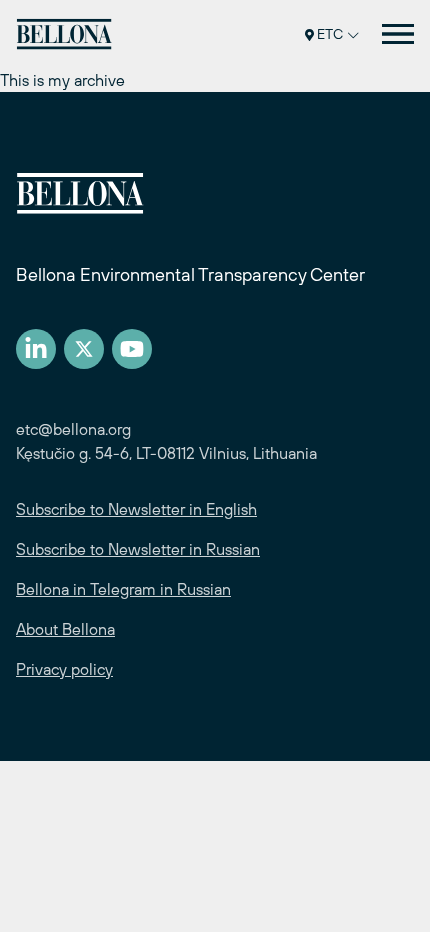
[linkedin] (36, 349)
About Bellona (65, 629)
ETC (330, 34)
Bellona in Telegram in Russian (123, 589)
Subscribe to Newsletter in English (136, 509)
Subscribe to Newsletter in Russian (138, 549)
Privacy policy (64, 669)
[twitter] (84, 349)
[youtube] (132, 349)
